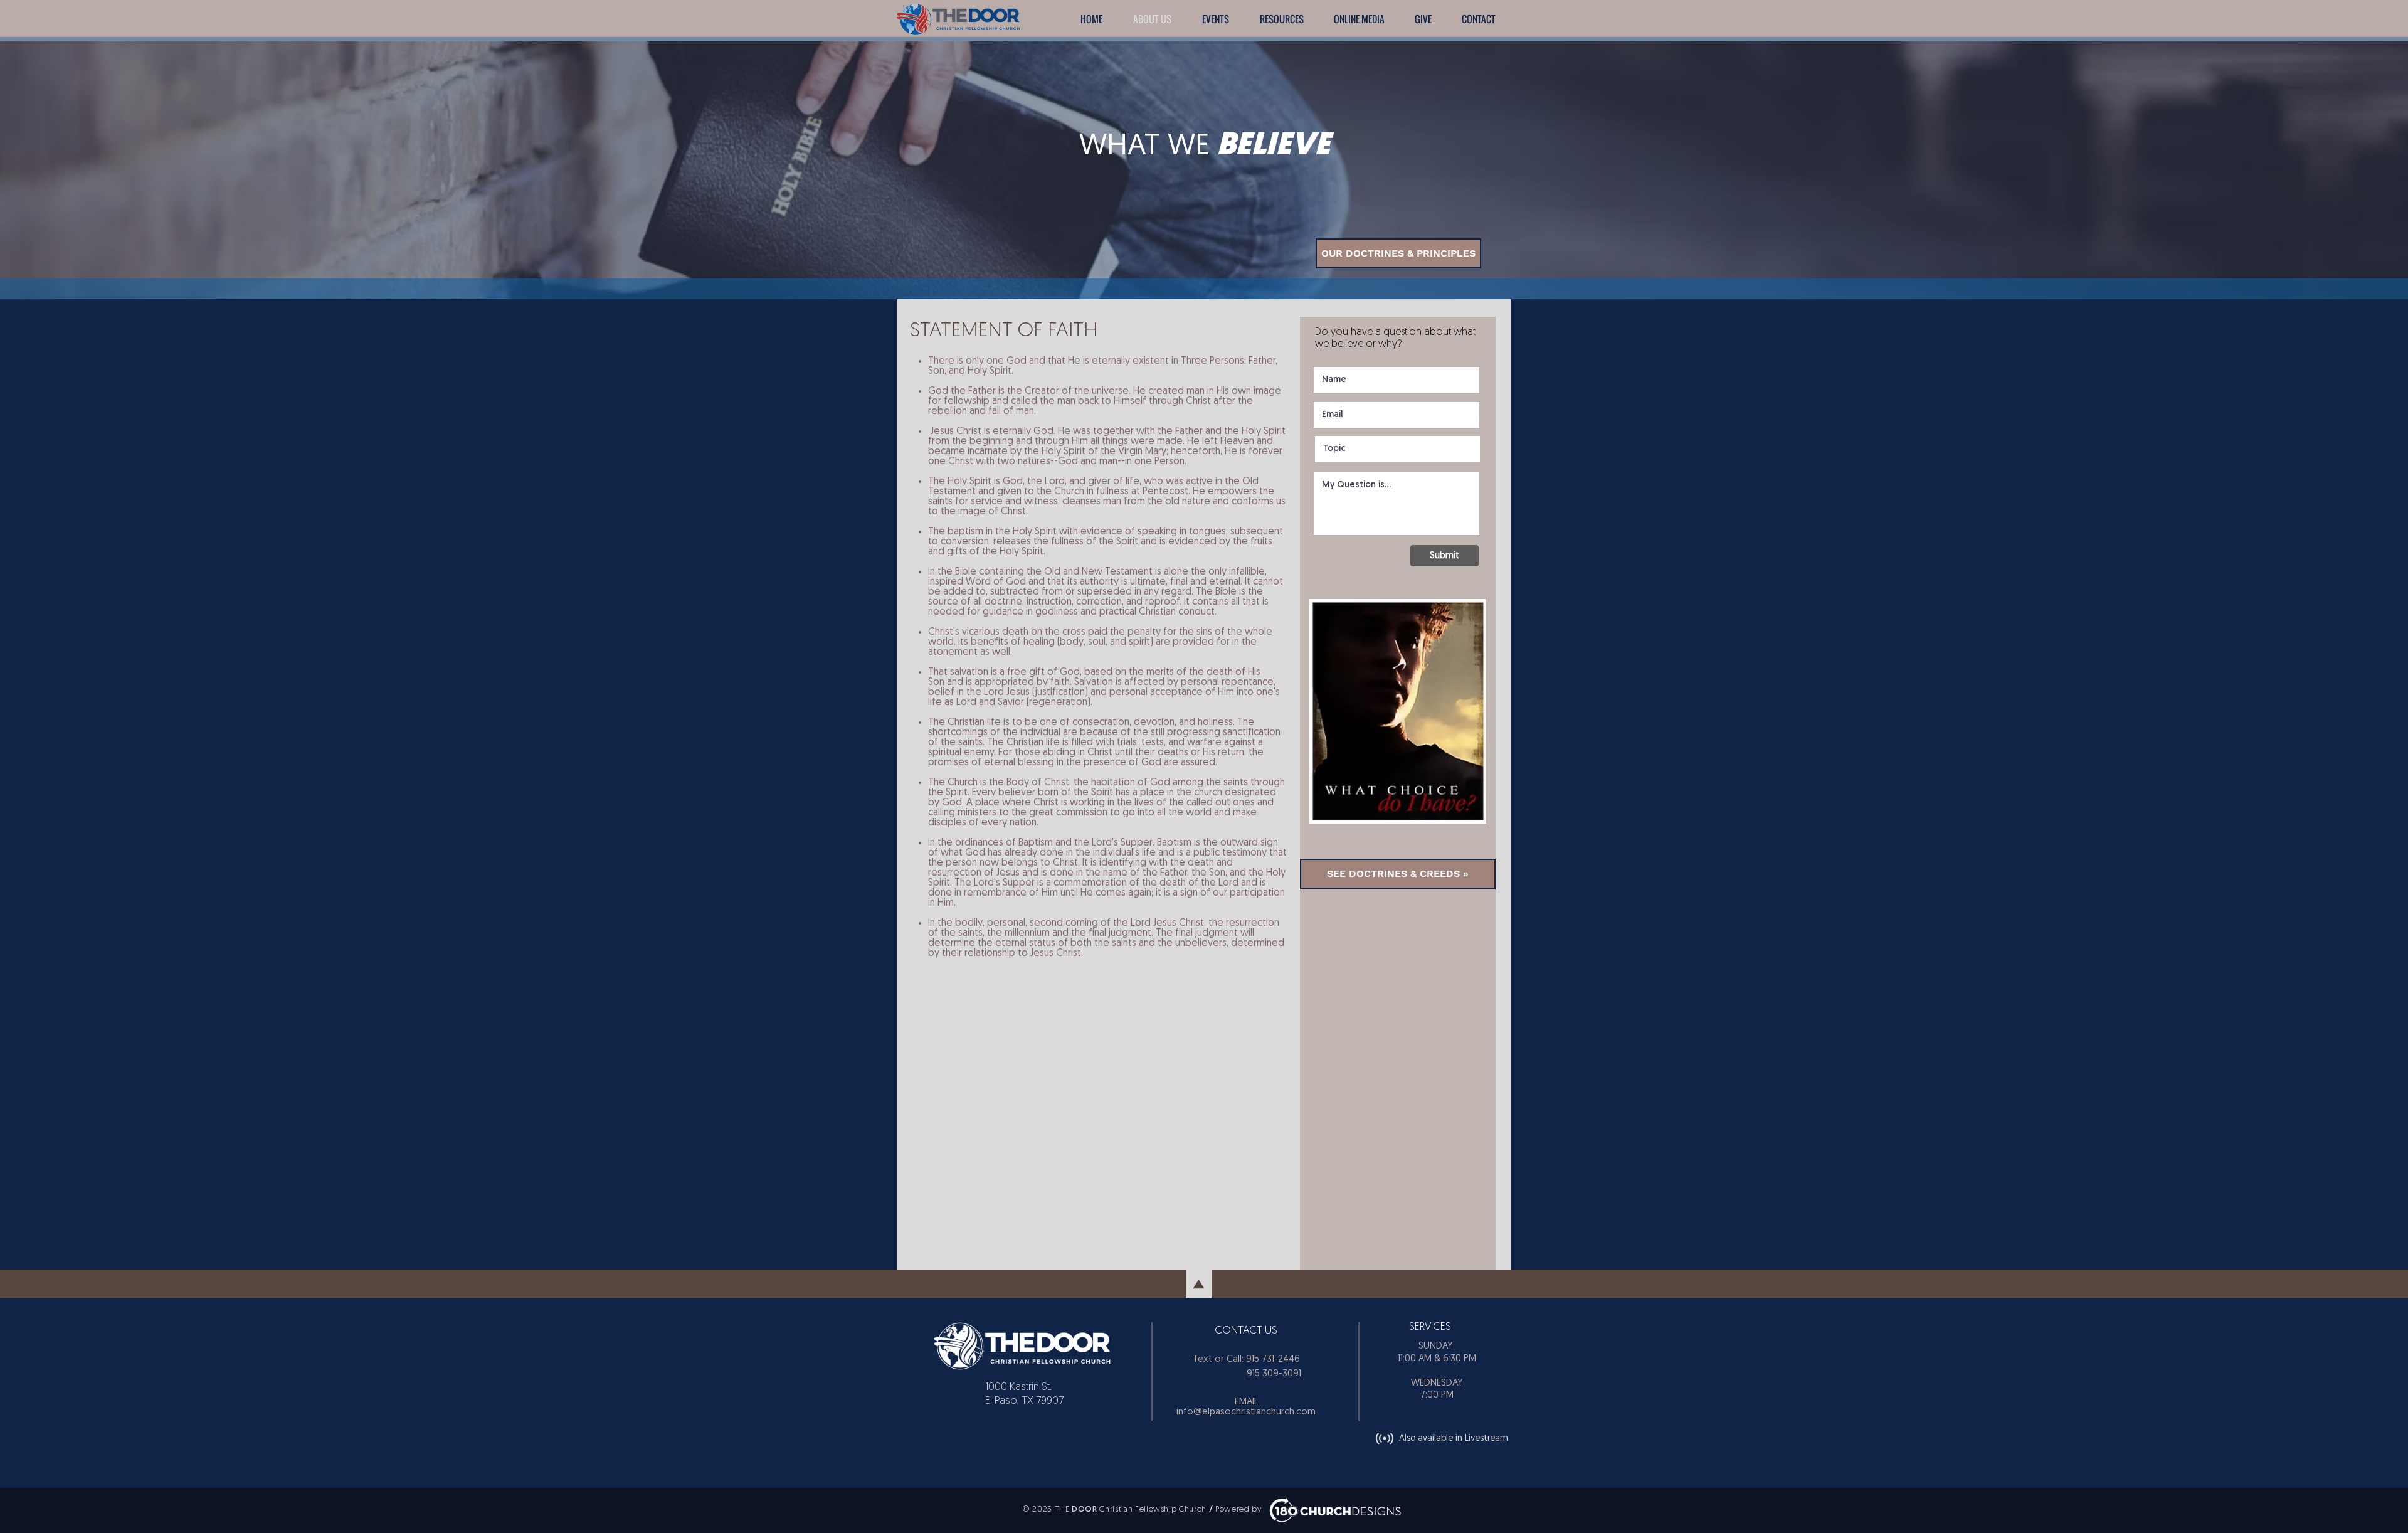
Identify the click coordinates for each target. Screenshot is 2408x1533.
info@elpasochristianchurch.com (1246, 1412)
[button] (1215, 19)
